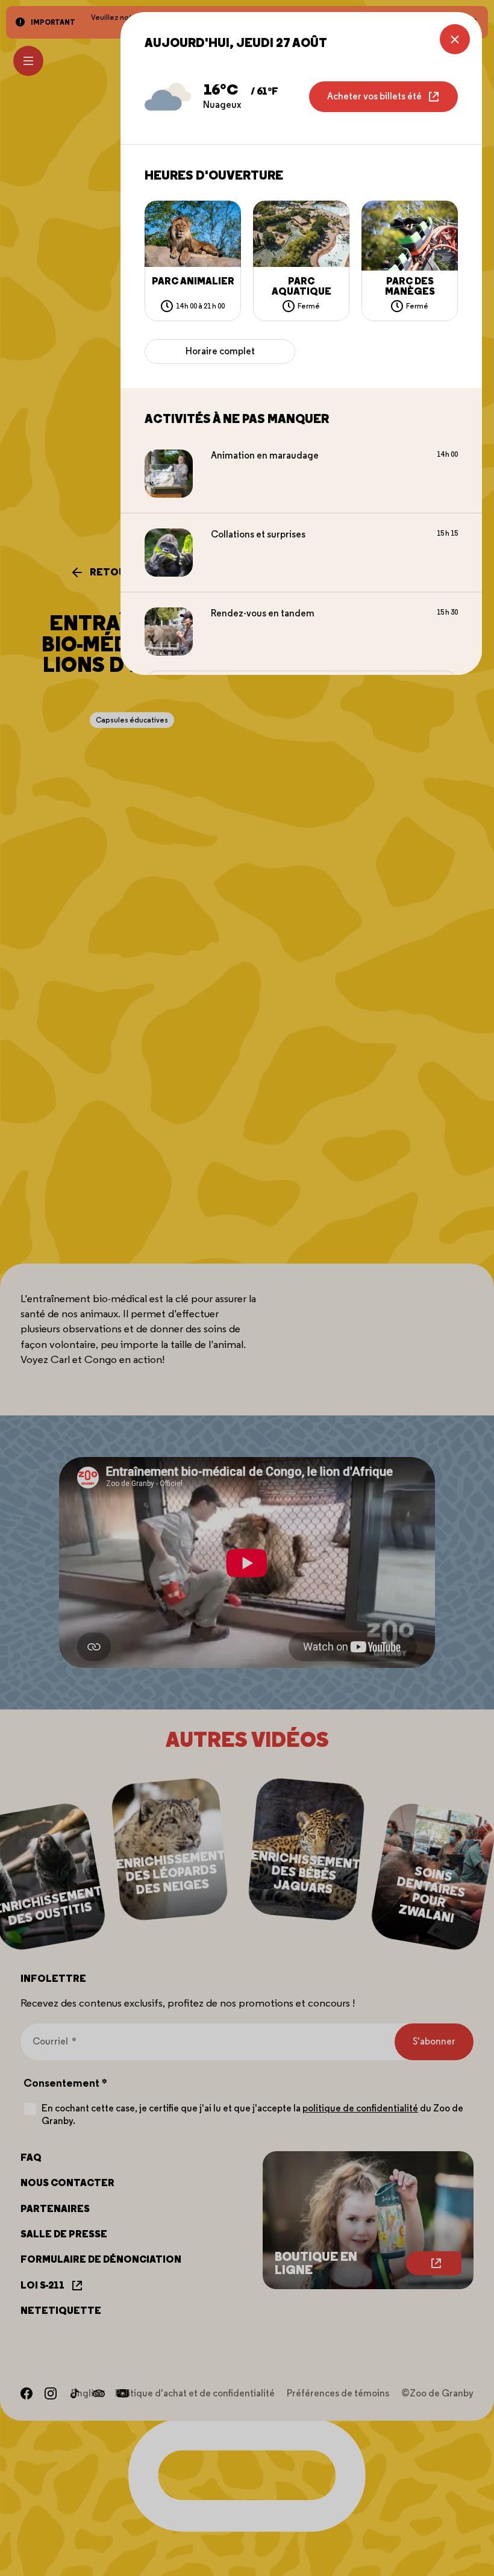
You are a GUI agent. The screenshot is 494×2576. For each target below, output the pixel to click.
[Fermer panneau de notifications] (455, 39)
